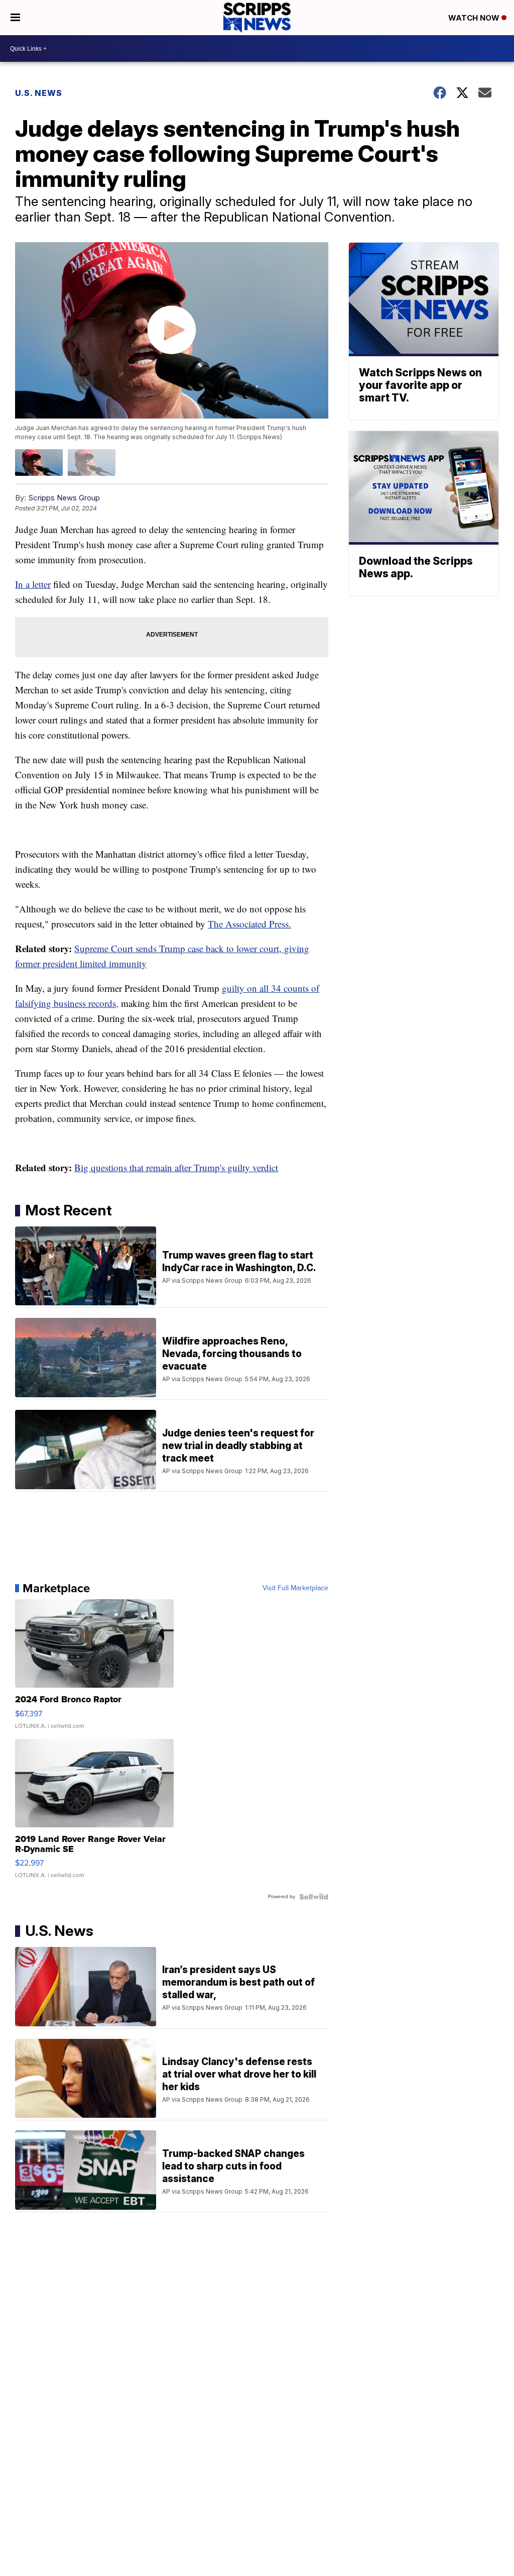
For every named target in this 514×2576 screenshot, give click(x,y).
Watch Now (475, 18)
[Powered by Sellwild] (314, 1897)
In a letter (33, 584)
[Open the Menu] (15, 18)
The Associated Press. (249, 924)
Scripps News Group (64, 498)
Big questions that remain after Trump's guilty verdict (176, 1167)
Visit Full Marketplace (295, 1588)
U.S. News (39, 93)
